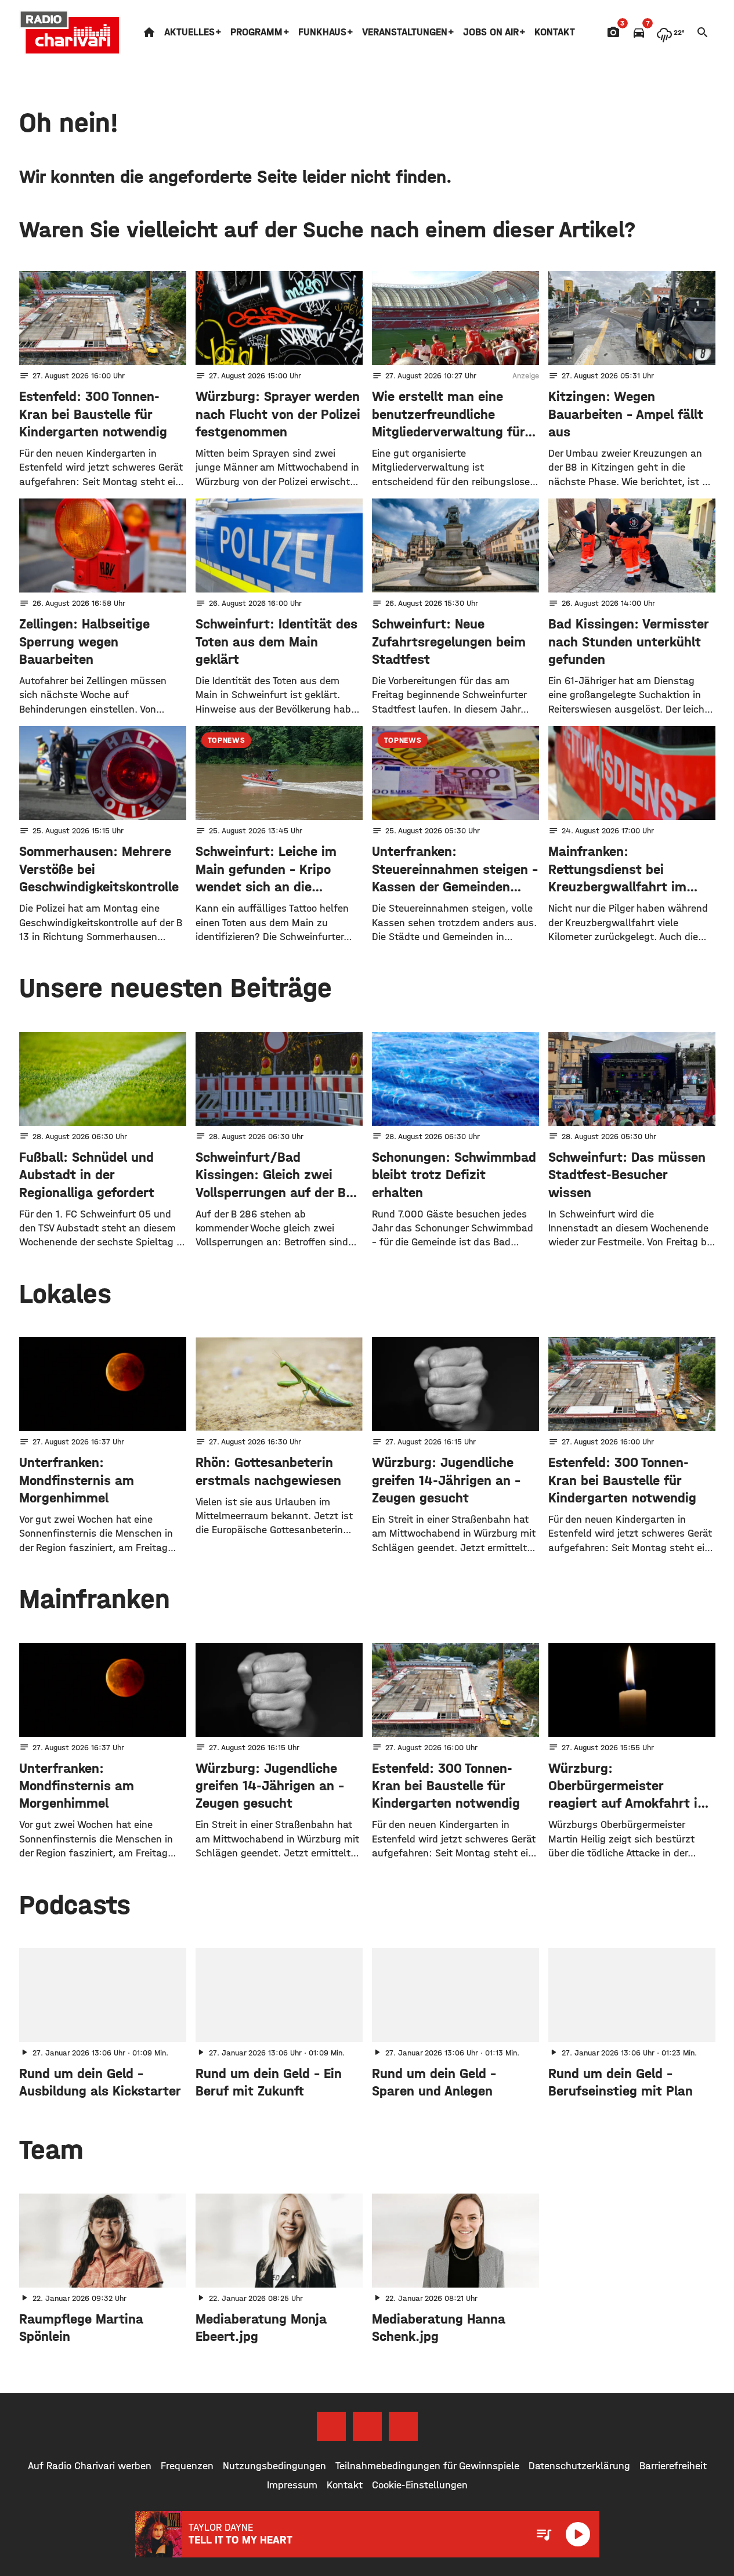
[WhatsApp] (403, 2426)
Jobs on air (491, 32)
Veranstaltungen (405, 32)
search (703, 32)
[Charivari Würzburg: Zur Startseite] (70, 32)
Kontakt (555, 32)
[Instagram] (367, 2426)
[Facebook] (331, 2426)
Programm (256, 32)
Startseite (149, 32)
